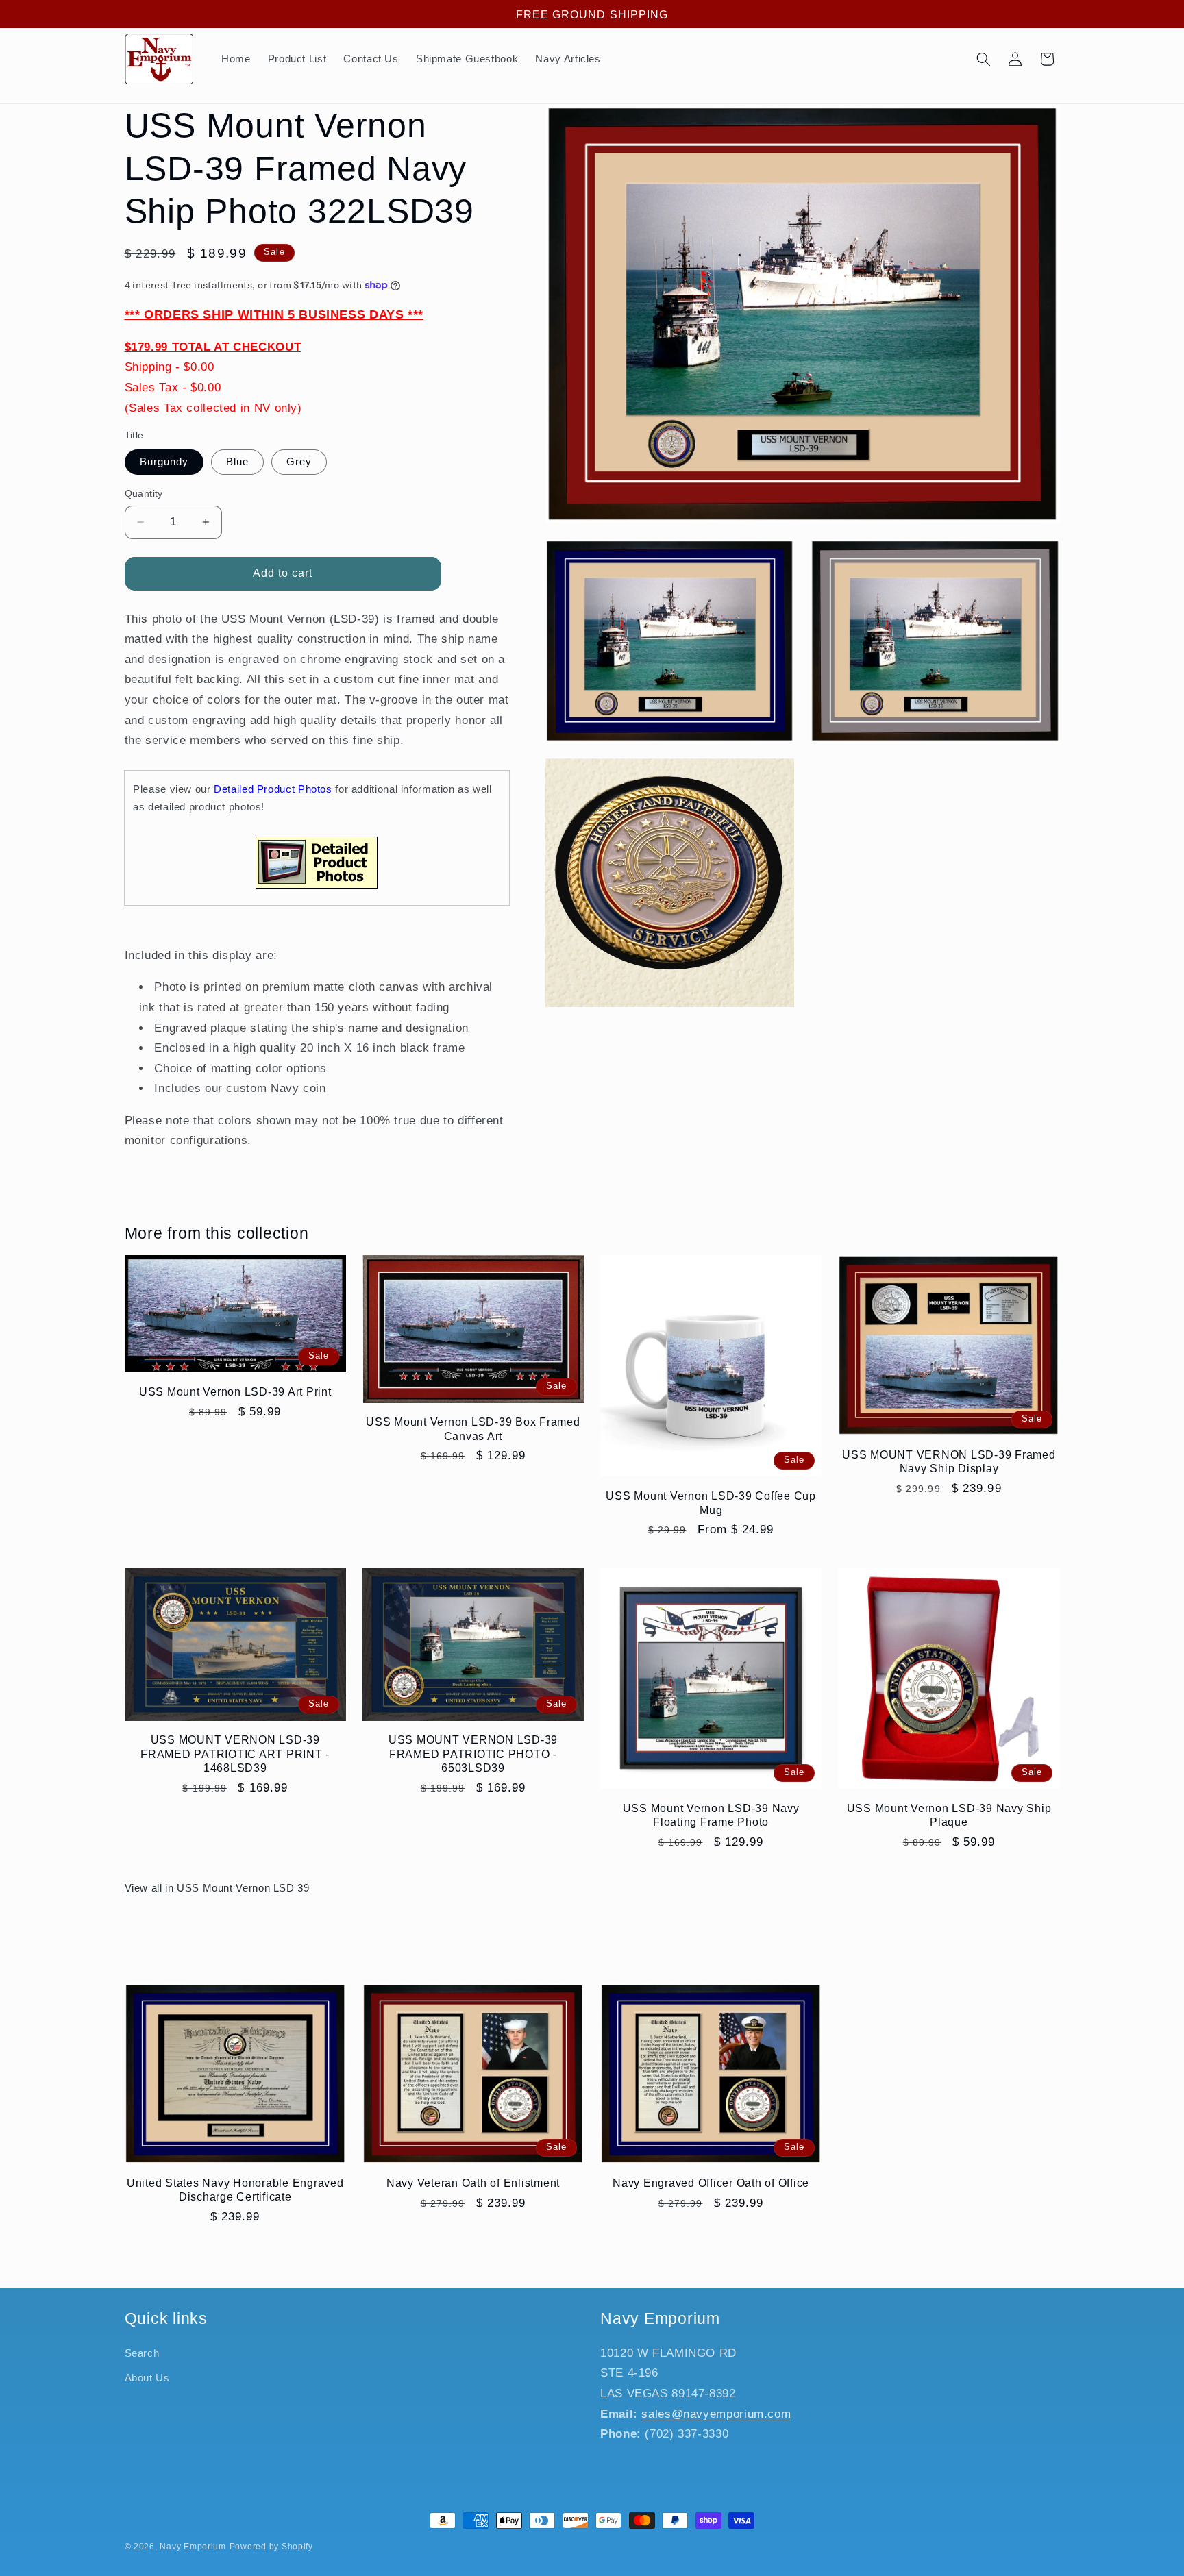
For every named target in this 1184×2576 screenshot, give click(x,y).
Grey (299, 462)
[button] (983, 59)
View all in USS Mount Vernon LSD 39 (217, 1888)
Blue (237, 462)
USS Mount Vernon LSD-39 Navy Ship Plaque (949, 1815)
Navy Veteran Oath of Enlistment (473, 2183)
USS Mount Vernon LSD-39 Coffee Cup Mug (711, 1502)
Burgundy (164, 462)
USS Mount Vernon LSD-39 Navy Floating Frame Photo (711, 1815)
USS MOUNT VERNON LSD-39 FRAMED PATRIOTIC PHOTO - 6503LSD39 (473, 1754)
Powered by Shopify (271, 2547)
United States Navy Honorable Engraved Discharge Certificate (235, 2190)
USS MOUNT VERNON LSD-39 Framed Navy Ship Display (949, 1461)
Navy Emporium (193, 2547)
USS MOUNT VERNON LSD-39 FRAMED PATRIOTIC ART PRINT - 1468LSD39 (235, 1754)
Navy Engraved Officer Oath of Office (711, 2183)
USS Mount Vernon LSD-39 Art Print (235, 1391)
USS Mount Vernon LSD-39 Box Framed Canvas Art (473, 1428)
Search (142, 2353)
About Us (147, 2378)
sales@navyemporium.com (716, 2414)
